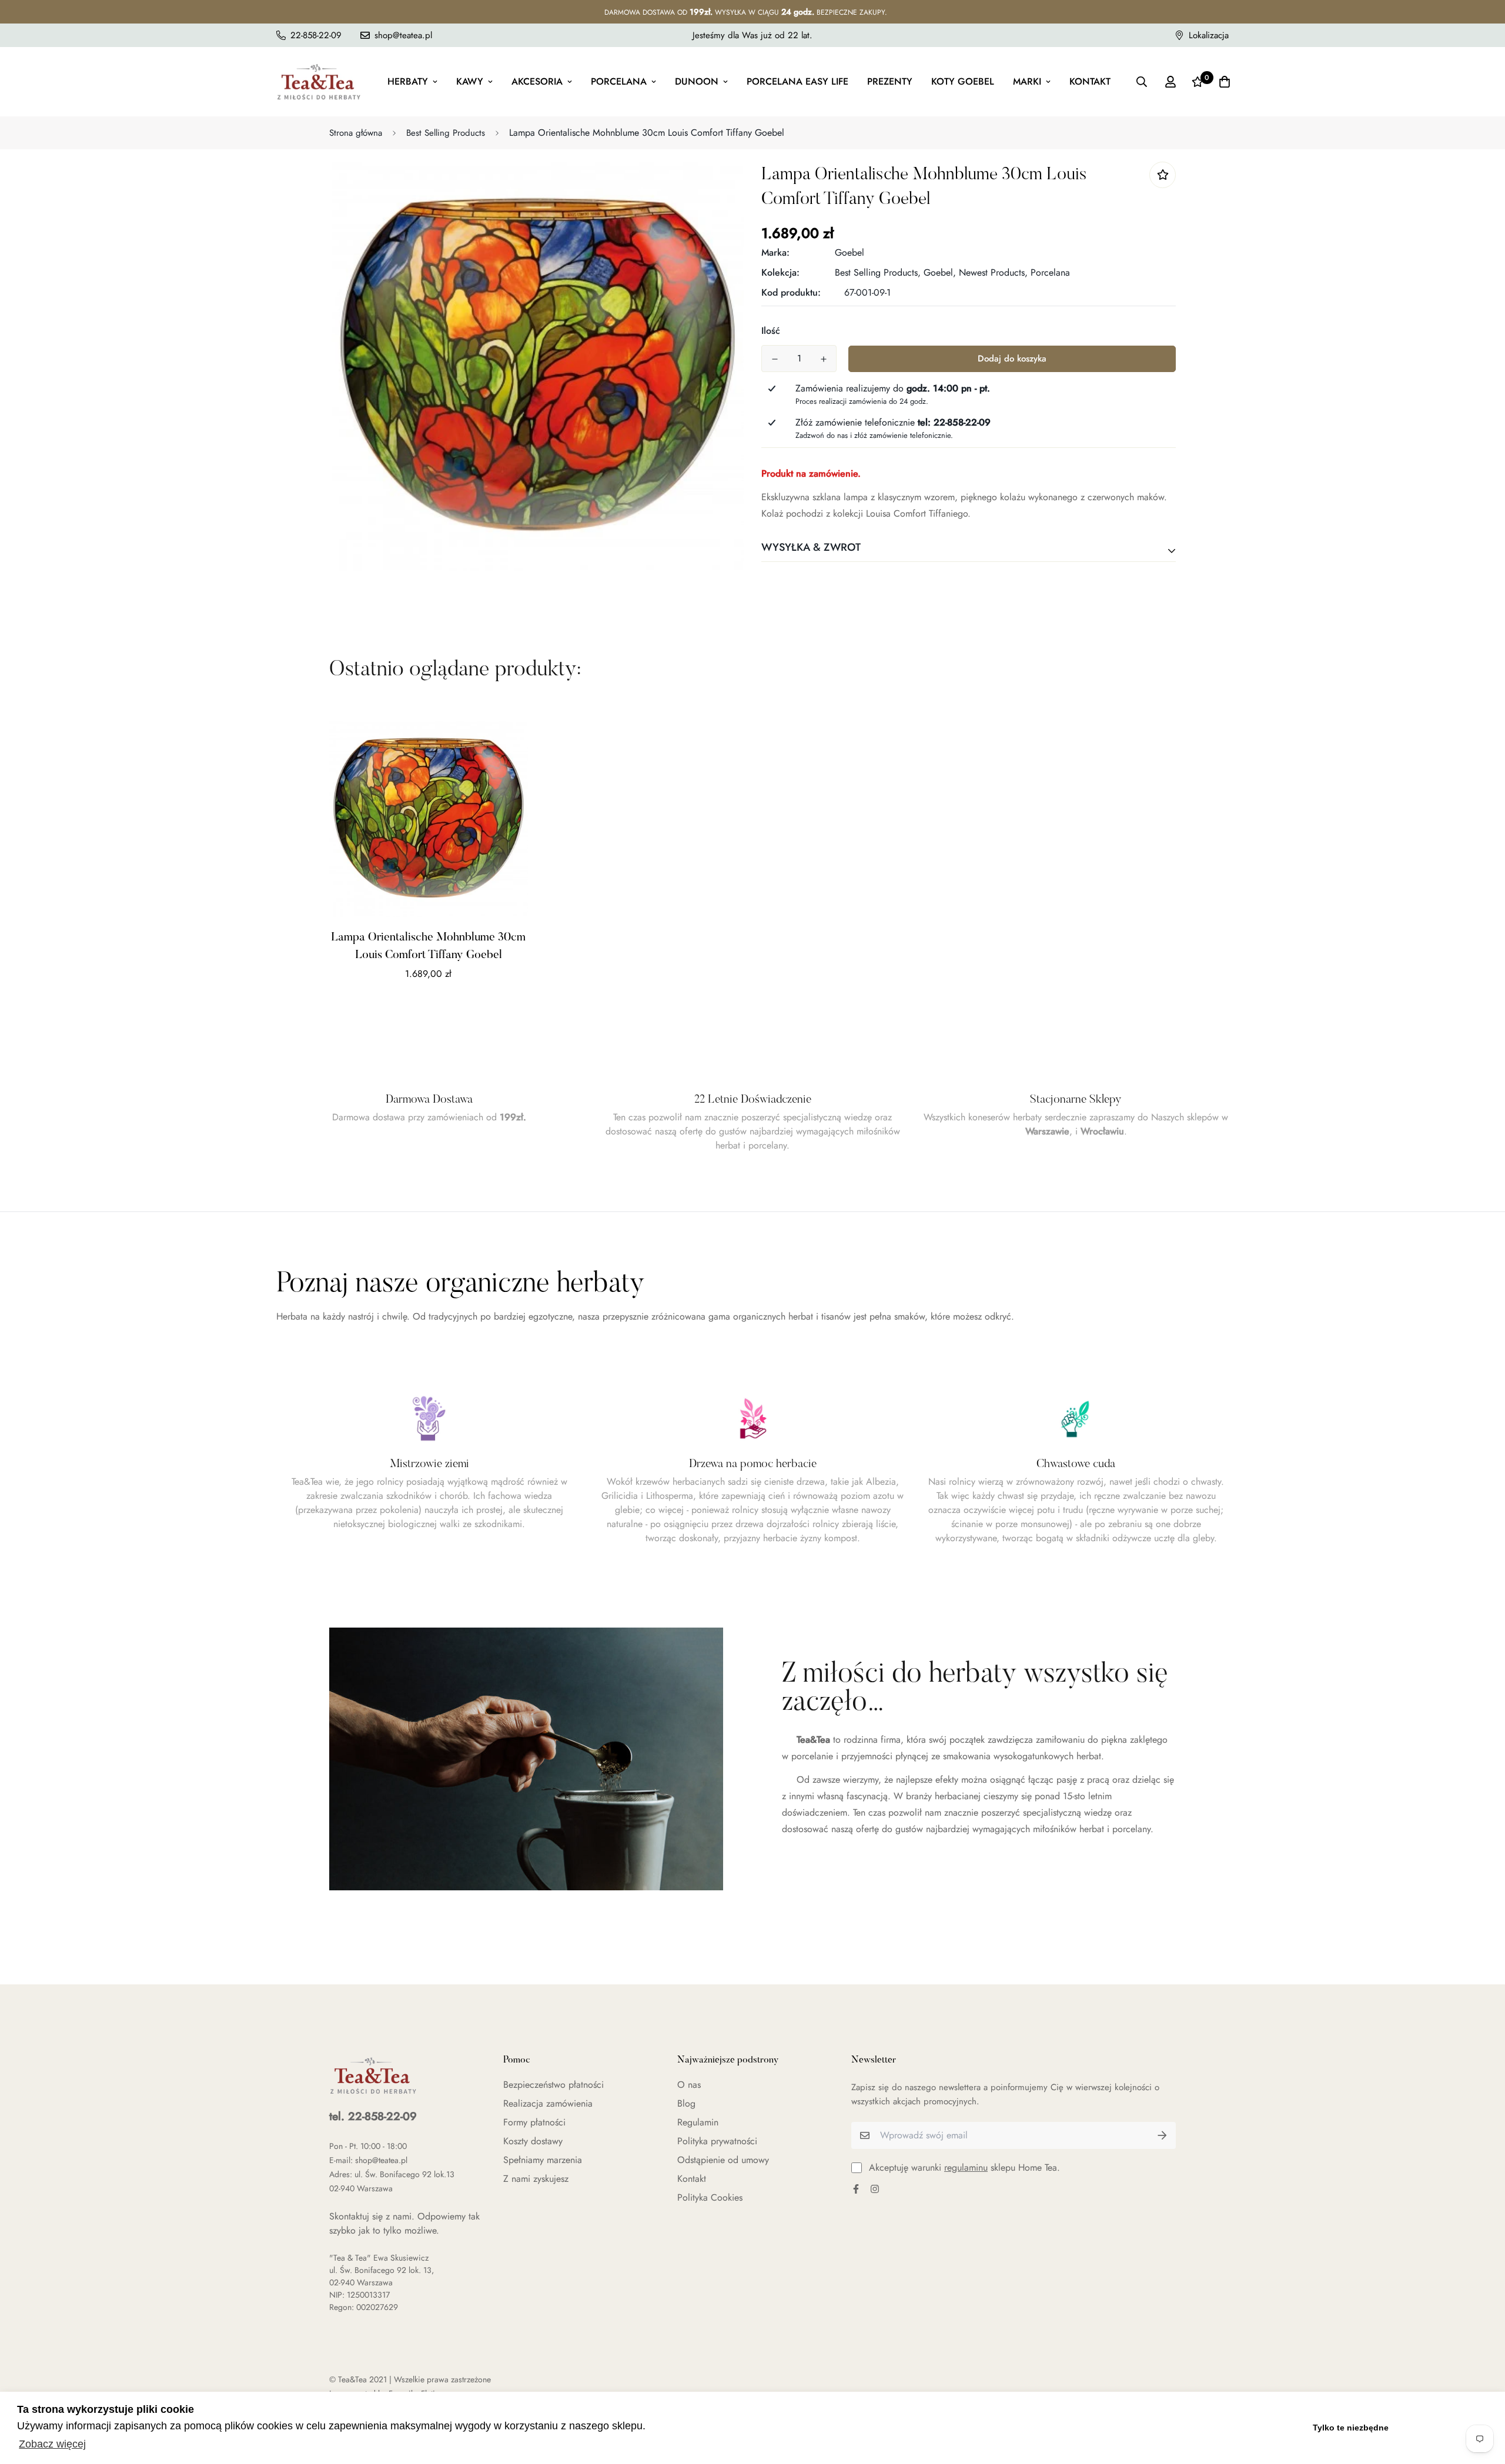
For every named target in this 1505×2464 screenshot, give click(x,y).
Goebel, (940, 272)
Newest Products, (993, 272)
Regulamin (698, 2122)
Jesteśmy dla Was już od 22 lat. (752, 35)
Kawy (470, 81)
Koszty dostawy (533, 2141)
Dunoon (697, 81)
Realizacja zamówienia (548, 2103)
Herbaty (408, 81)
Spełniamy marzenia (543, 2160)
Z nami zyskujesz (536, 2179)
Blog (686, 2103)
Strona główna (356, 133)
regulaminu (966, 2167)
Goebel (850, 252)
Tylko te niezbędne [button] (1351, 2428)
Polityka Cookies (710, 2197)
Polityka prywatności (717, 2141)
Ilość (771, 331)
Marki (1027, 81)
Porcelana (619, 81)
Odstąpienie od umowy (723, 2160)
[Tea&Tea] (319, 82)
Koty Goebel (963, 81)
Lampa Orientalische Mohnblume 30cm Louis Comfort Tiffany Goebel (428, 946)
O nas (689, 2085)
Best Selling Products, (878, 272)
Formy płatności (534, 2122)
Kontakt (1090, 81)
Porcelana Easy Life (797, 81)
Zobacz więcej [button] (52, 2444)
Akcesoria (537, 81)
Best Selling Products (446, 133)
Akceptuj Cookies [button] (1445, 2428)
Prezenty (890, 81)
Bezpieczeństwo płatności (553, 2085)
